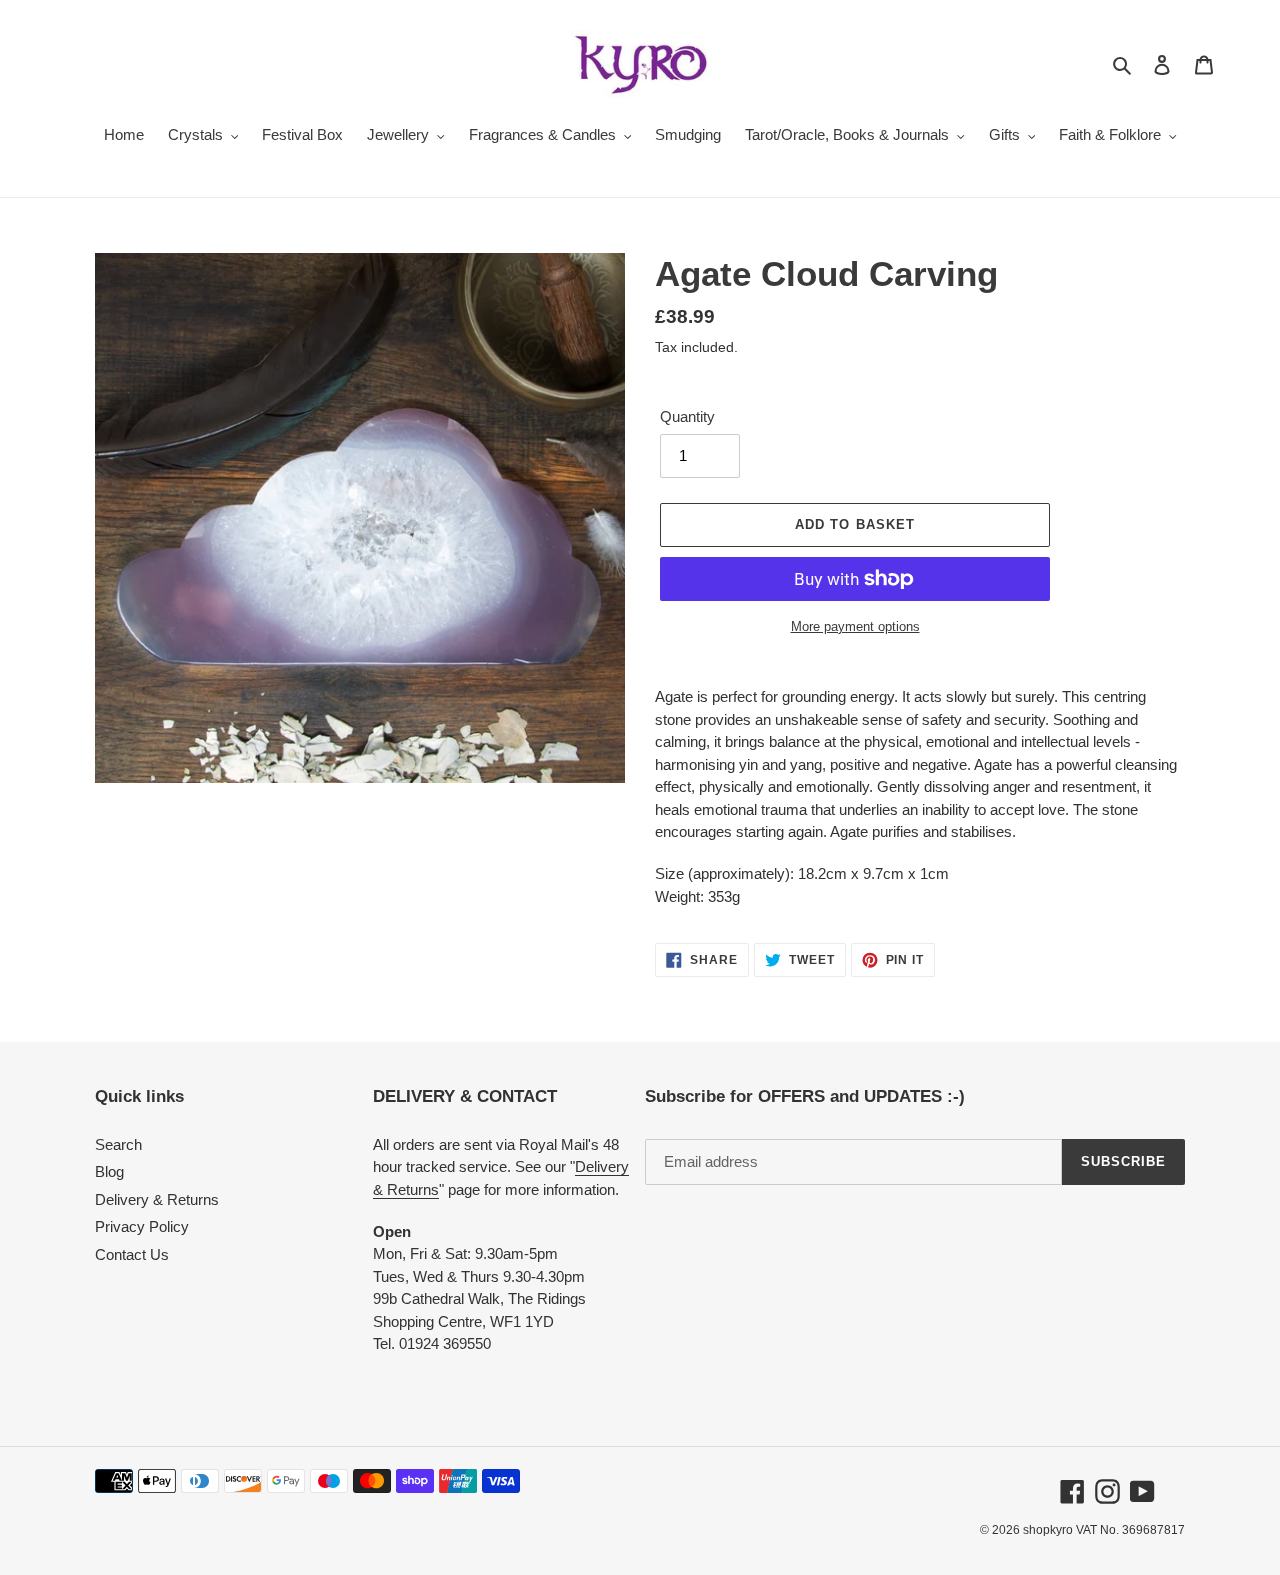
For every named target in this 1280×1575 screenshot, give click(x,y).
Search (118, 1144)
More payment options (855, 626)
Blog (109, 1171)
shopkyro (1048, 1530)
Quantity (687, 416)
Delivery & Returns (157, 1199)
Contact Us (132, 1254)
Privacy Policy (142, 1226)
